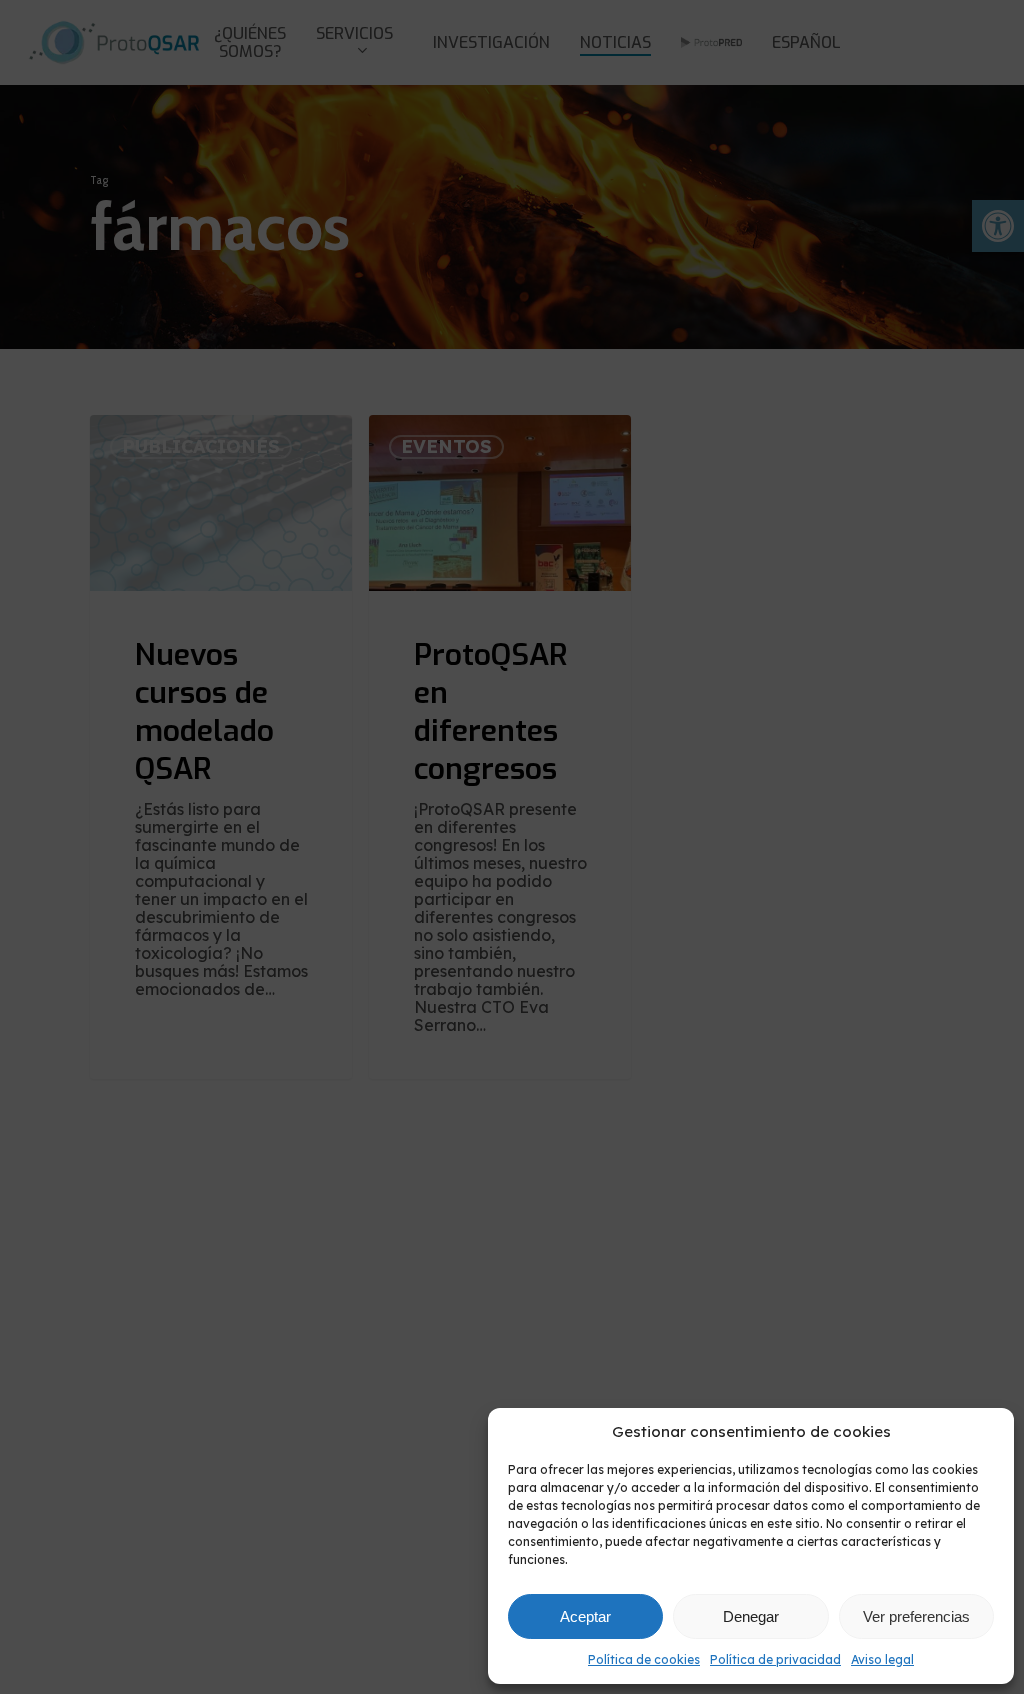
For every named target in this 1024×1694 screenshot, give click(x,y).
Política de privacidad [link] (775, 1659)
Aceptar (585, 1616)
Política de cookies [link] (644, 1659)
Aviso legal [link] (882, 1659)
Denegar (751, 1616)
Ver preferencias (916, 1616)
